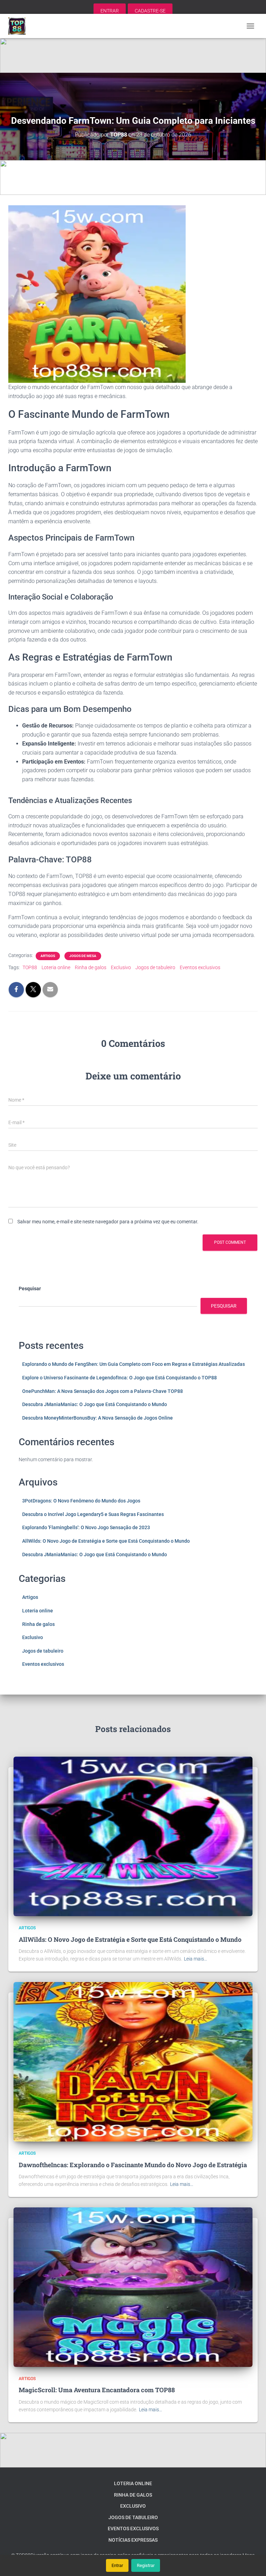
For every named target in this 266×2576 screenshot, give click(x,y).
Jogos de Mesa (83, 956)
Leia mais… (196, 1959)
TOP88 (30, 967)
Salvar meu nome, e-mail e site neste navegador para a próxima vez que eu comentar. (108, 1222)
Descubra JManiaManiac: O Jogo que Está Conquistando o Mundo (95, 1404)
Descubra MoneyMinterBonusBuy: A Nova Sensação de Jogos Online (97, 1418)
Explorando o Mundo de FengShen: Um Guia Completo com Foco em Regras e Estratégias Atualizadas (134, 1364)
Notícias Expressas (133, 2540)
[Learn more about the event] (133, 55)
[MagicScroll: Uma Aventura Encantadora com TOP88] (133, 2287)
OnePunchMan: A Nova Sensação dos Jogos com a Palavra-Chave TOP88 (103, 1391)
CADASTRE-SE (150, 11)
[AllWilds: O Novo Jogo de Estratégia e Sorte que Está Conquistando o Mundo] (133, 1836)
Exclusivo (121, 967)
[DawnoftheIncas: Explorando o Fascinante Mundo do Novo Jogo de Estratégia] (133, 2061)
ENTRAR (110, 11)
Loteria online (56, 967)
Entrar (117, 2565)
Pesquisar (30, 1289)
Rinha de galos (91, 967)
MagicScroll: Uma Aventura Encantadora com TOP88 (97, 2390)
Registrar (146, 2565)
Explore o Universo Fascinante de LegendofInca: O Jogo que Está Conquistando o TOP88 (119, 1378)
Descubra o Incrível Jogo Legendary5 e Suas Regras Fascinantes (93, 1514)
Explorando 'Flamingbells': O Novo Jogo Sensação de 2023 (86, 1527)
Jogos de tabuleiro (155, 967)
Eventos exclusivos (200, 967)
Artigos (48, 956)
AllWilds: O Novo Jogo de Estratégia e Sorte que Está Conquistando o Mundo (106, 1541)
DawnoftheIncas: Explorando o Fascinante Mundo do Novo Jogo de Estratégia (133, 2165)
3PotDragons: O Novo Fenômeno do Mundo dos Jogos (81, 1501)
